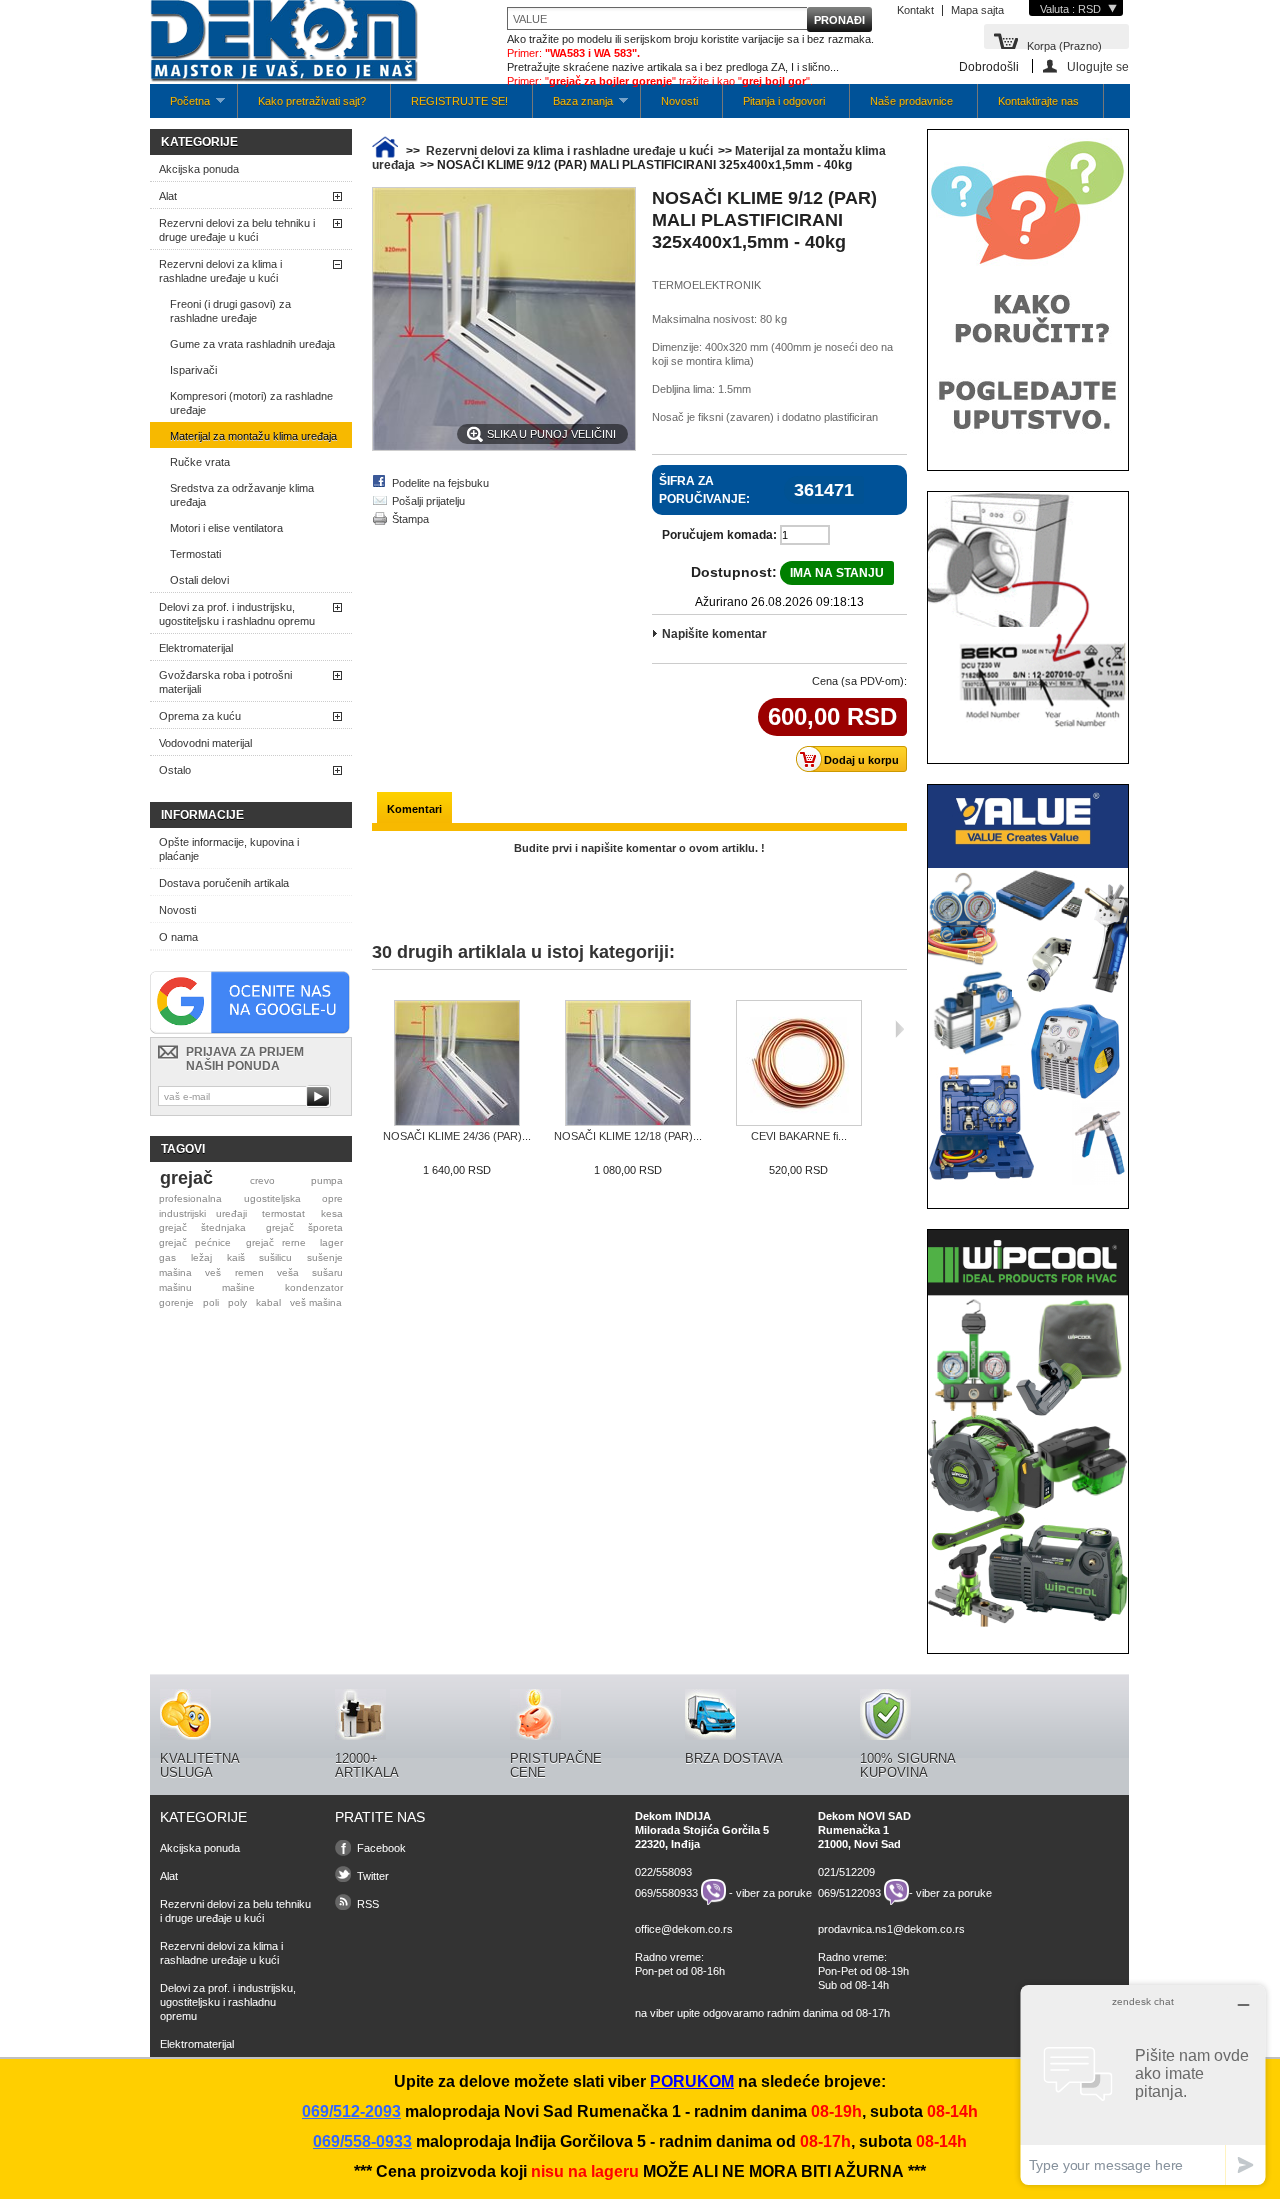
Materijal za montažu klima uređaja (253, 436)
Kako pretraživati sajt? (312, 101)
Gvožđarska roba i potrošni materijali (225, 682)
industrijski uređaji (203, 1213)
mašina (175, 1272)
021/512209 (846, 1872)
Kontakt (915, 10)
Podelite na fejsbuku (440, 483)
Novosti (679, 101)
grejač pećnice (195, 1242)
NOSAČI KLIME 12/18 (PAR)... (628, 1136)
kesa (332, 1213)
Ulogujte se (1098, 66)
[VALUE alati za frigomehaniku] (1028, 1181)
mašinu (175, 1287)
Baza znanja (573, 106)
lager (331, 1242)
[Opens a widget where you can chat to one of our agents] (1143, 2084)
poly (237, 1302)
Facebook (381, 1848)
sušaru (327, 1272)
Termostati (195, 554)
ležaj (201, 1257)
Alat (168, 196)
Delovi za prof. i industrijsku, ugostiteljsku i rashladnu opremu (237, 614)
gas (167, 1257)
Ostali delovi (199, 580)
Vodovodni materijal (205, 743)
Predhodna (376, 1029)
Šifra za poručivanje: (704, 490)
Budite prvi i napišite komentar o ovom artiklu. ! (639, 848)
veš (213, 1272)
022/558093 (663, 1872)
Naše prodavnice (911, 101)
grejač (186, 1178)
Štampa (410, 519)
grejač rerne (276, 1242)
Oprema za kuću (200, 716)
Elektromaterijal (196, 648)
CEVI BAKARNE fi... (799, 1136)
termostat (283, 1213)
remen (249, 1272)
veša (288, 1272)
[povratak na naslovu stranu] (385, 151)
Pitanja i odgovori (784, 101)
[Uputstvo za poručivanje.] (1028, 443)
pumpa (327, 1180)
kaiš (236, 1257)
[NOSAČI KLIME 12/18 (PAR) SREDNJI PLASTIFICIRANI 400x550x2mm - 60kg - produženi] (627, 1064)
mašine (238, 1287)
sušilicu (275, 1257)
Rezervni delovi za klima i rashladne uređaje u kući (220, 271)
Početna (180, 106)
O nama (178, 937)
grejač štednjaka (202, 1227)
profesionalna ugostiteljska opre (251, 1198)
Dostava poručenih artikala (224, 883)
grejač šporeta (304, 1227)
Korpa (1064, 44)
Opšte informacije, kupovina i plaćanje (229, 849)
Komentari (414, 809)
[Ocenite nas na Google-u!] (250, 1030)
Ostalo (175, 770)
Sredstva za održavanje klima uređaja (242, 495)
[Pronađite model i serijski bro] (1028, 736)
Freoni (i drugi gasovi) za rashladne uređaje (230, 311)
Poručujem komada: (719, 535)
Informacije (202, 815)
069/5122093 (849, 1892)
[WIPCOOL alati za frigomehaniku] (1028, 1626)
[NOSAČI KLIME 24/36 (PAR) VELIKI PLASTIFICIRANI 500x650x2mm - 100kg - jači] (456, 1064)
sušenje (325, 1257)
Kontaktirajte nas (1038, 101)
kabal (268, 1302)
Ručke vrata (200, 462)
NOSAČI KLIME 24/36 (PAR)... (457, 1136)
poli (211, 1302)
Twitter (373, 1876)
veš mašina (316, 1302)
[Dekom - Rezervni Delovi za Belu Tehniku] (284, 42)
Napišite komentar (714, 634)
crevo (262, 1180)
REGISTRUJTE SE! (459, 101)
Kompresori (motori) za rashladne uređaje (251, 403)
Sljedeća (899, 1029)
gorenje (176, 1302)
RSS (368, 1904)
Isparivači (193, 370)
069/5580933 (666, 1892)
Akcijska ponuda (199, 169)
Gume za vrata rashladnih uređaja (252, 344)
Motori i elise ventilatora (226, 528)
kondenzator (314, 1287)
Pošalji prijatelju (428, 501)
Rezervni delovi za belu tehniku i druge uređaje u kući (237, 230)
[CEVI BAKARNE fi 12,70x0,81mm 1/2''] (798, 1064)
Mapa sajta (977, 10)
